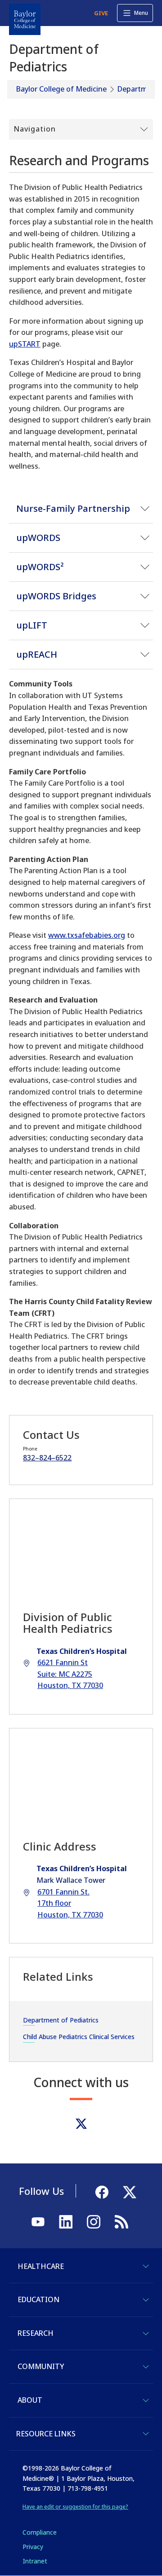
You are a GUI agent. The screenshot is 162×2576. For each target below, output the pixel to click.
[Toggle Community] (146, 2367)
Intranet (35, 2561)
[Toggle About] (146, 2400)
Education (38, 2299)
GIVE (101, 13)
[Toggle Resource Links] (146, 2434)
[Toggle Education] (146, 2300)
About (30, 2400)
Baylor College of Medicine (61, 89)
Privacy (33, 2547)
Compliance (40, 2532)
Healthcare (41, 2266)
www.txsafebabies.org (87, 935)
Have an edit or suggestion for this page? (75, 2507)
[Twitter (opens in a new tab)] (81, 2124)
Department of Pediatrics (61, 2020)
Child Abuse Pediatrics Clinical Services (79, 2037)
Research (36, 2333)
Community (41, 2366)
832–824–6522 (47, 1458)
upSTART (25, 344)
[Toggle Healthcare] (146, 2266)
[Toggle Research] (146, 2334)
